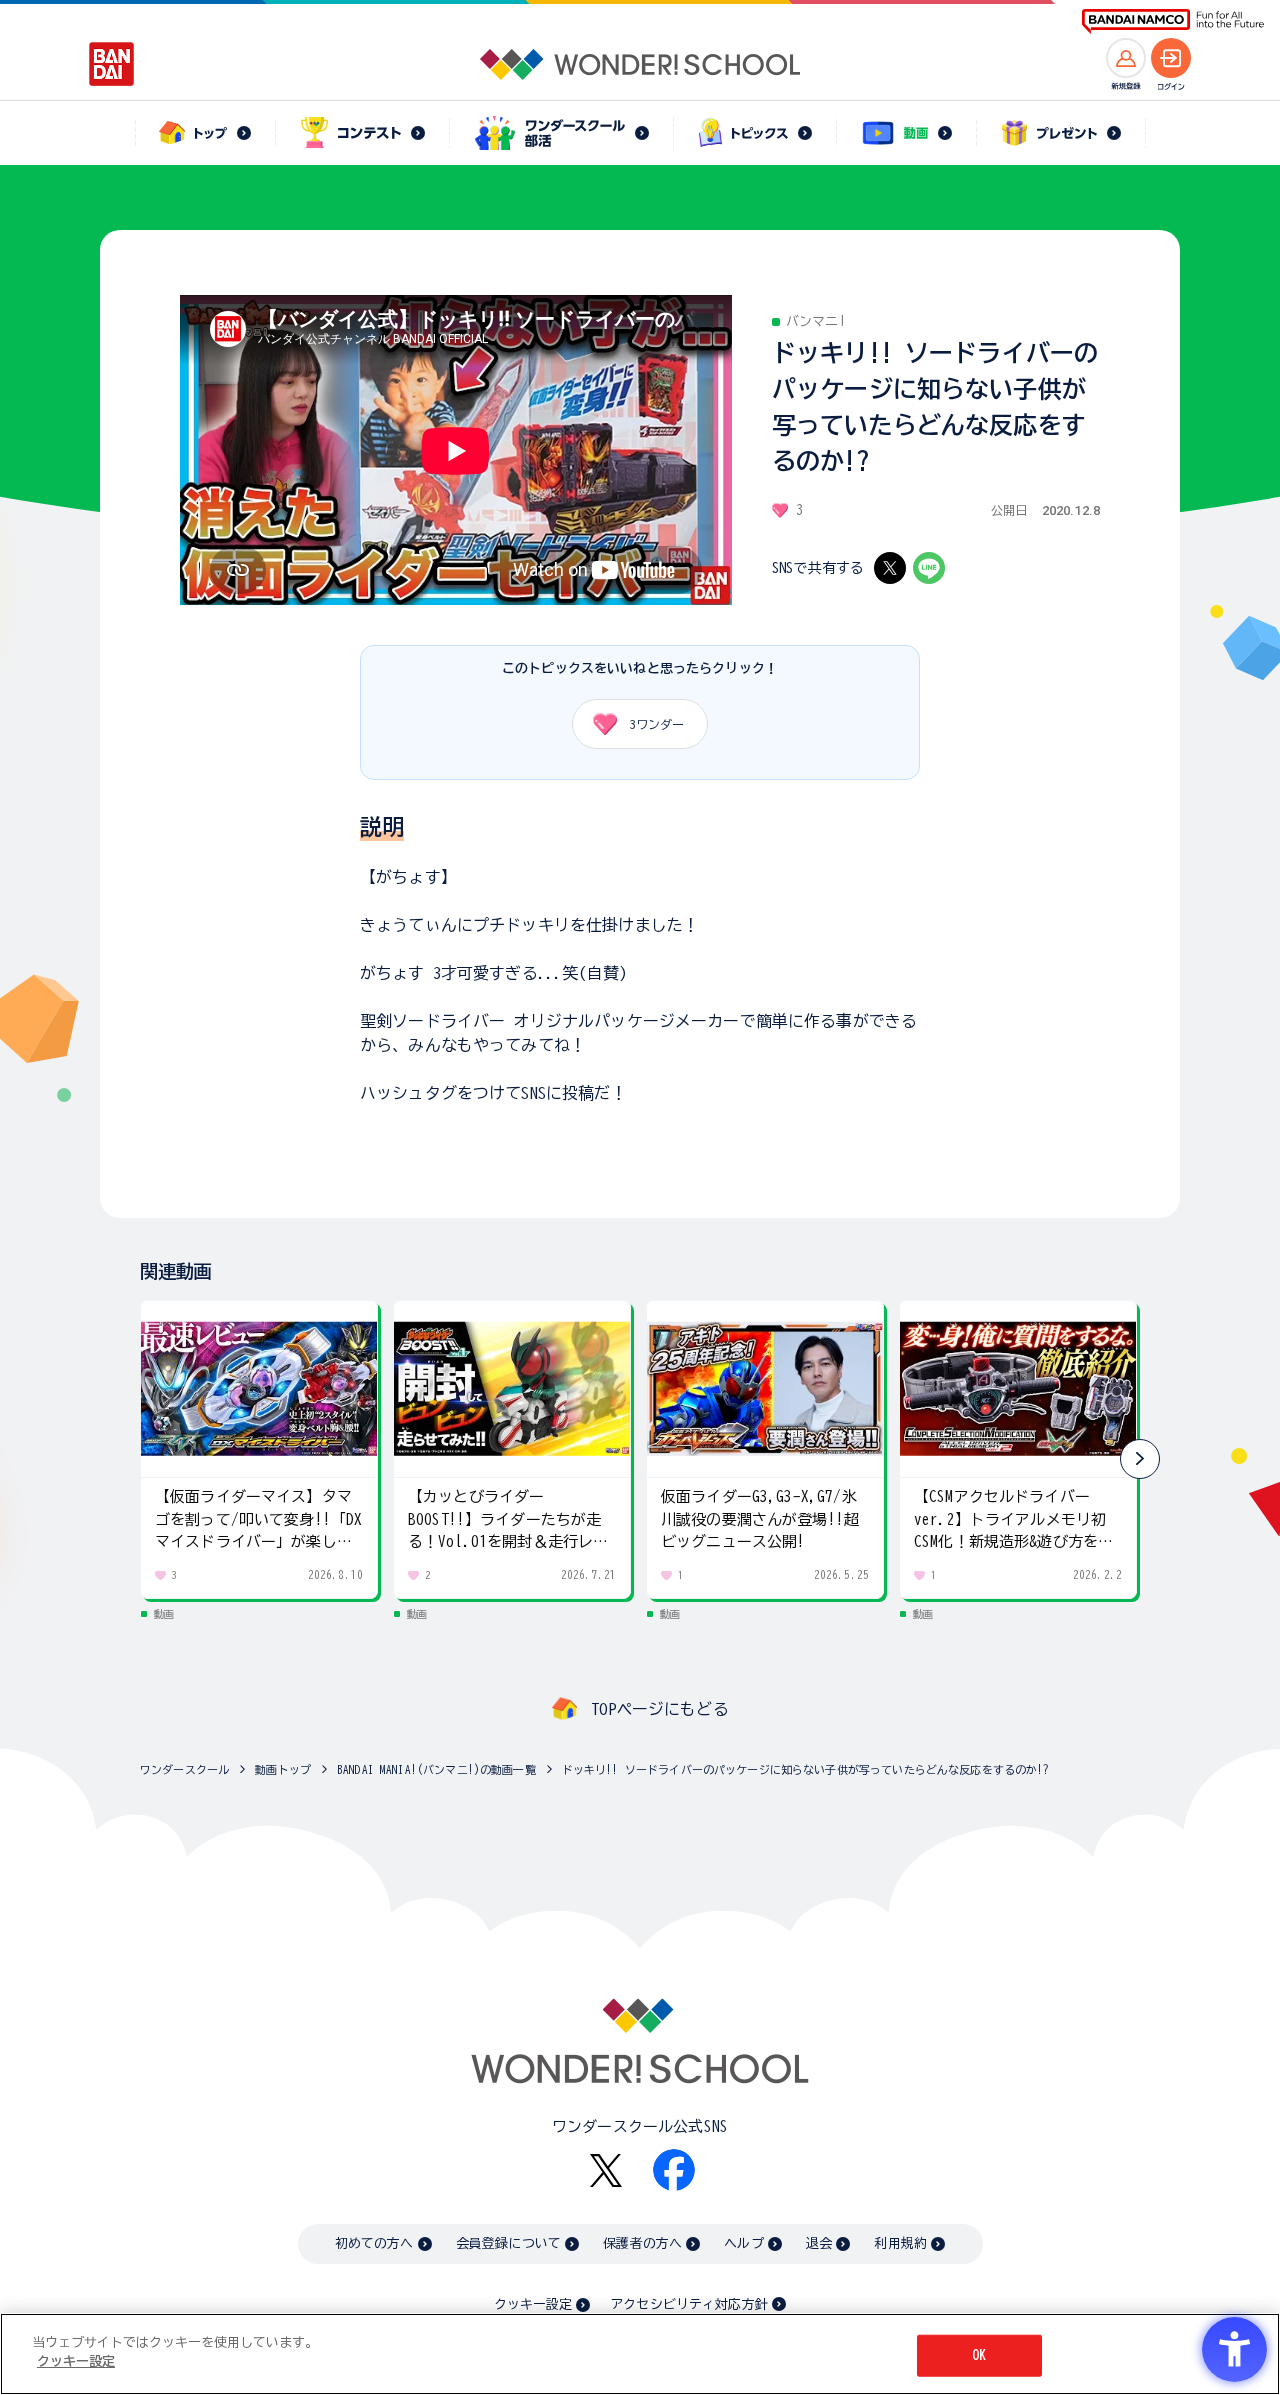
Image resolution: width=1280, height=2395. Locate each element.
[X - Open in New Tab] (890, 568)
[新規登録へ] (1126, 58)
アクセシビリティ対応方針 (689, 2304)
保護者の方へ (642, 2243)
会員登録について (508, 2243)
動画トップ (283, 1769)
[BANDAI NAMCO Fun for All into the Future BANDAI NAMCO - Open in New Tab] (1173, 21)
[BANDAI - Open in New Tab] (112, 64)
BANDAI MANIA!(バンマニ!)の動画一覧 (436, 1769)
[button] (1140, 1459)
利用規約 (900, 2243)
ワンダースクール (184, 1769)
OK (979, 2355)
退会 (819, 2243)
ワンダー (657, 724)
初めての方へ (374, 2243)
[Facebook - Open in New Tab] (674, 2170)
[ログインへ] (1171, 58)
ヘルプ (743, 2243)
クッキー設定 (533, 2304)
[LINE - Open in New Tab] (929, 568)
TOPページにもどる (660, 1709)
